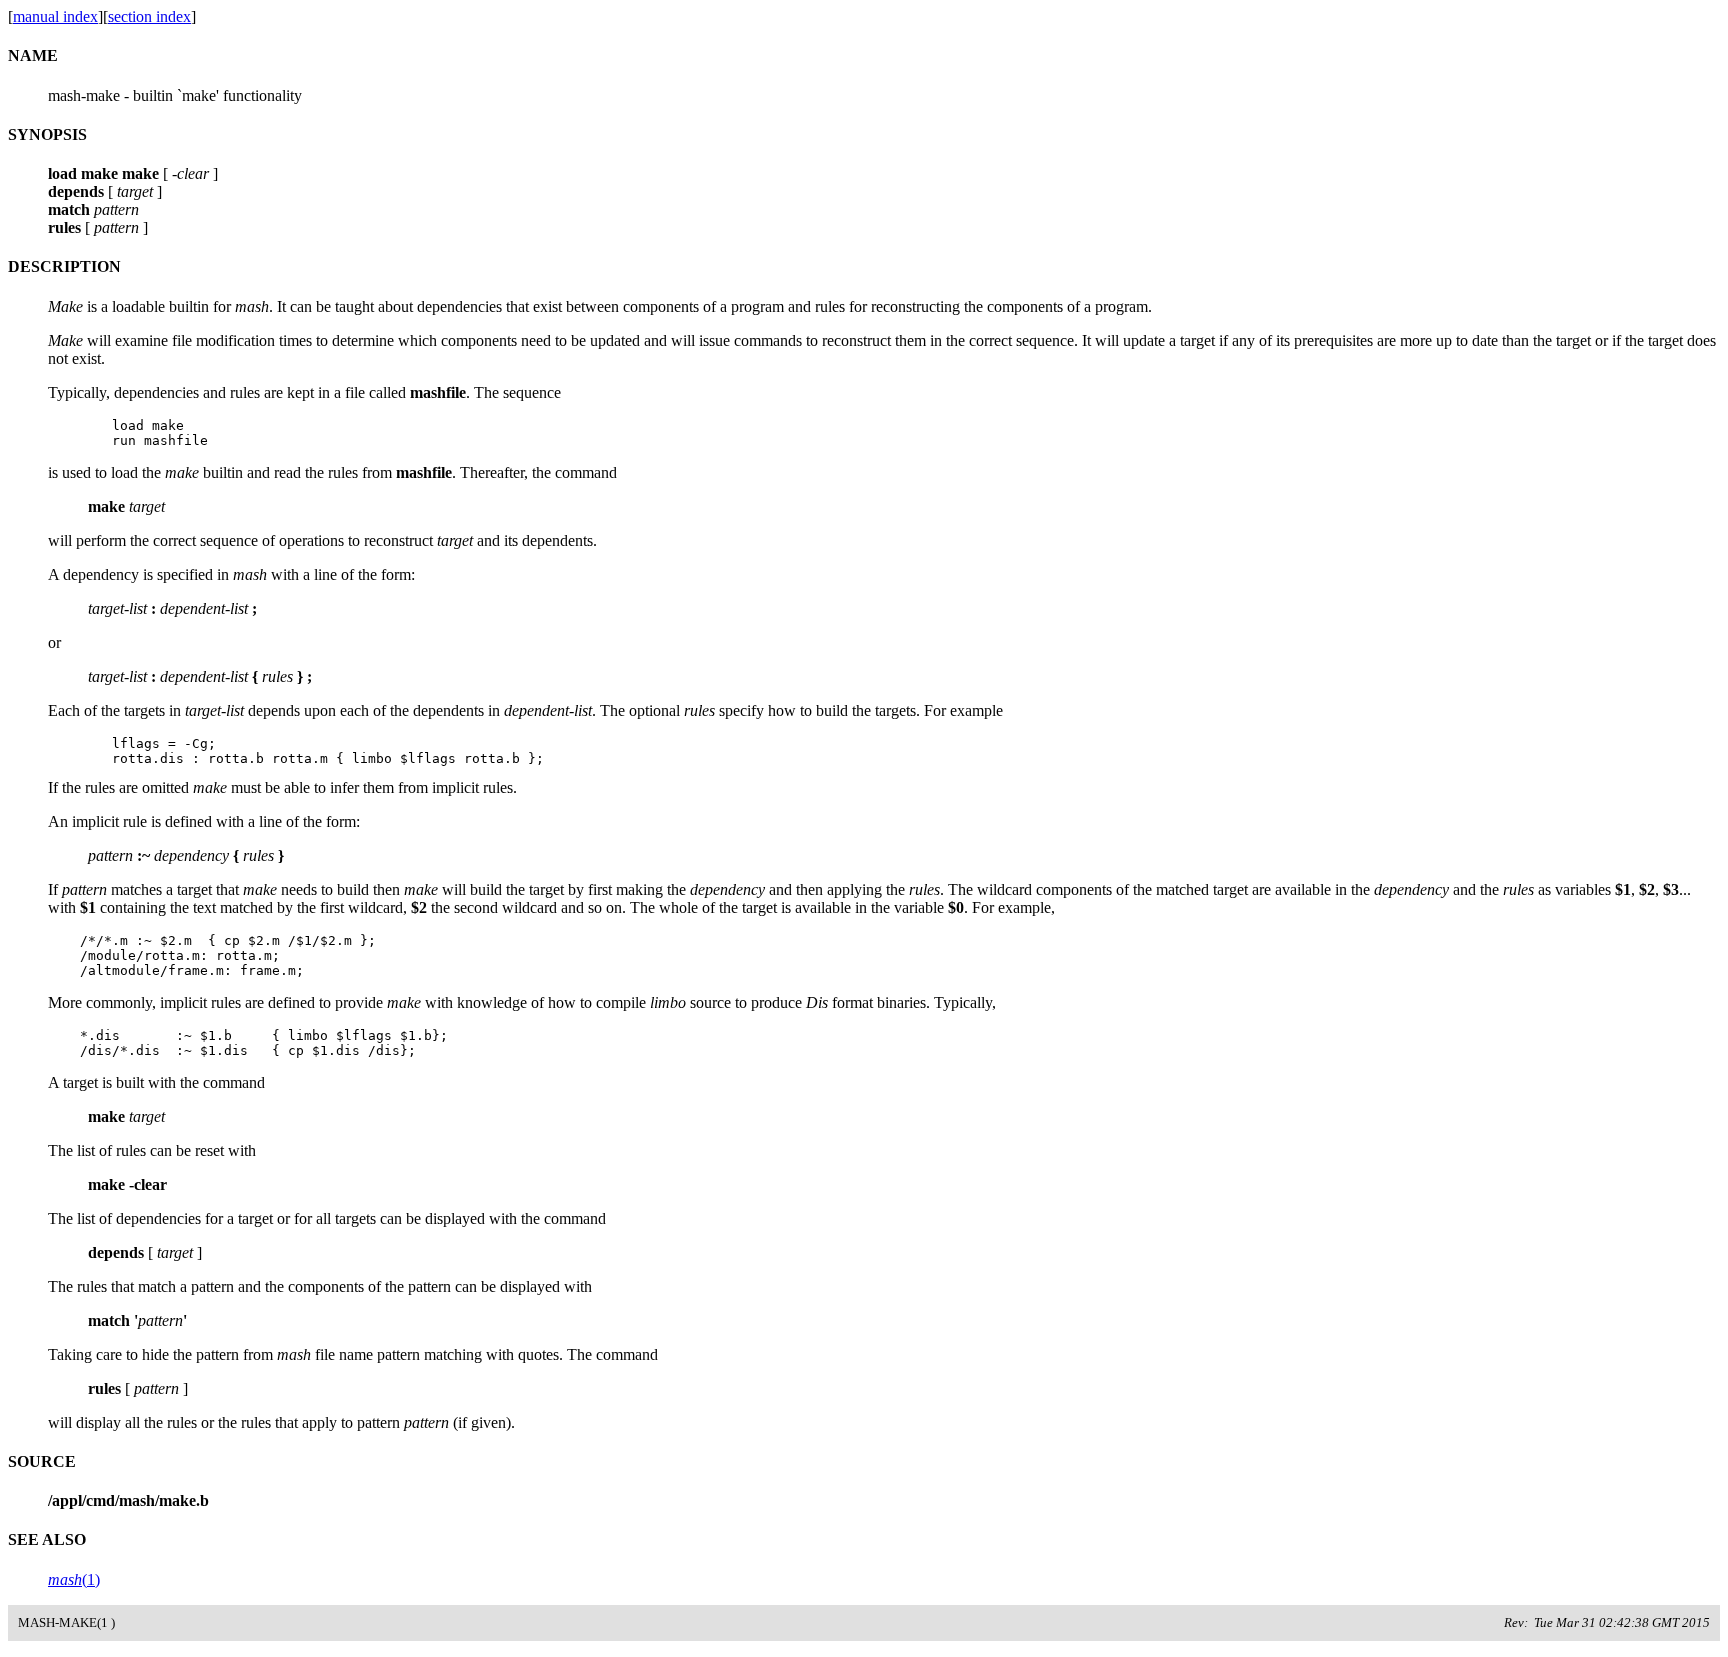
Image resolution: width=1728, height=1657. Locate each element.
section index (149, 16)
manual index (55, 16)
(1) (74, 1579)
